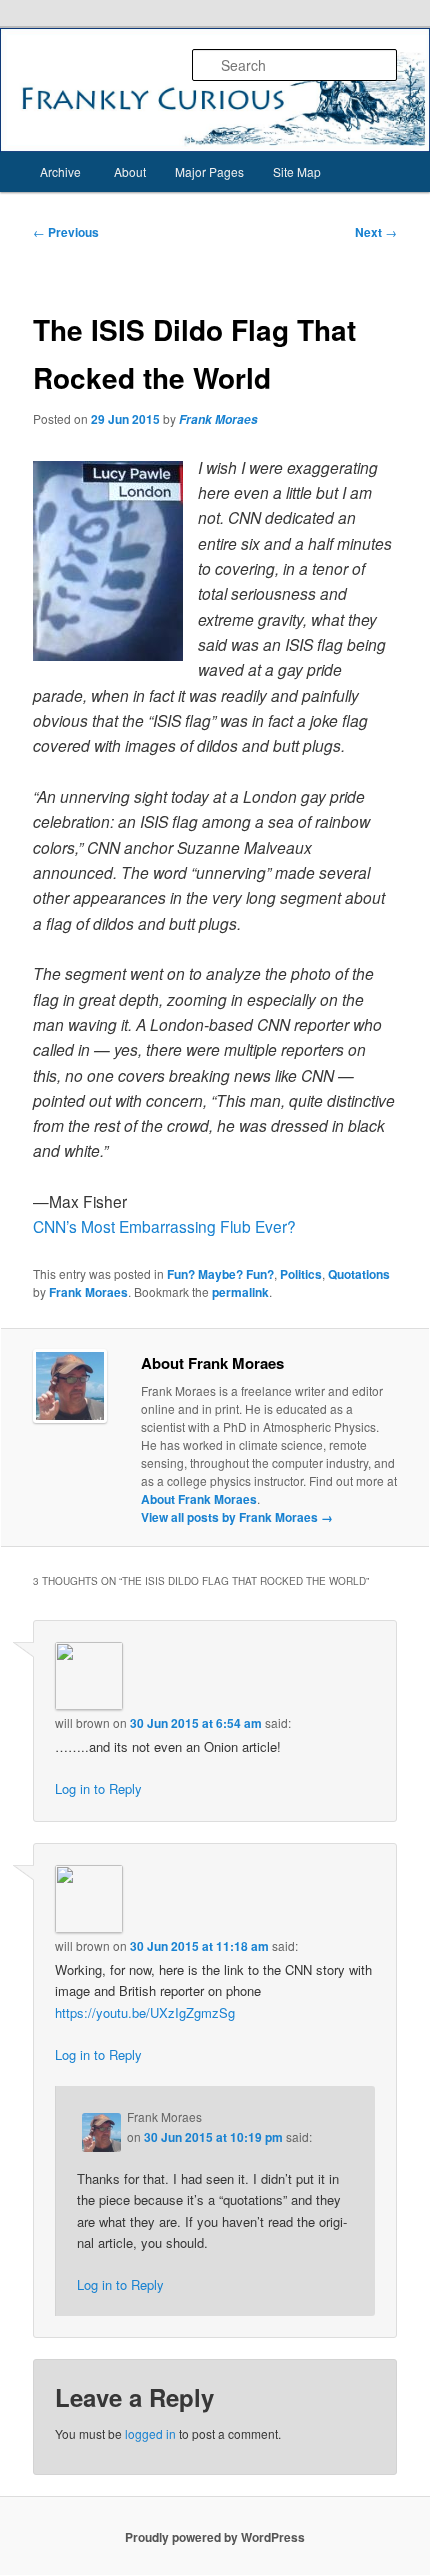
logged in (150, 2433)
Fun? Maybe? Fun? (220, 1274)
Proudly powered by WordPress (215, 2537)
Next (376, 232)
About (130, 171)
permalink (240, 1292)
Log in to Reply (98, 1788)
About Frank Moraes (199, 1499)
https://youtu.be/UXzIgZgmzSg (145, 2012)
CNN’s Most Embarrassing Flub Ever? (164, 1226)
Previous (66, 232)
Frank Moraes (218, 419)
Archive (60, 171)
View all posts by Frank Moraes (237, 1517)
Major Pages (209, 171)
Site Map (297, 171)
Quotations (359, 1274)
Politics (301, 1274)
